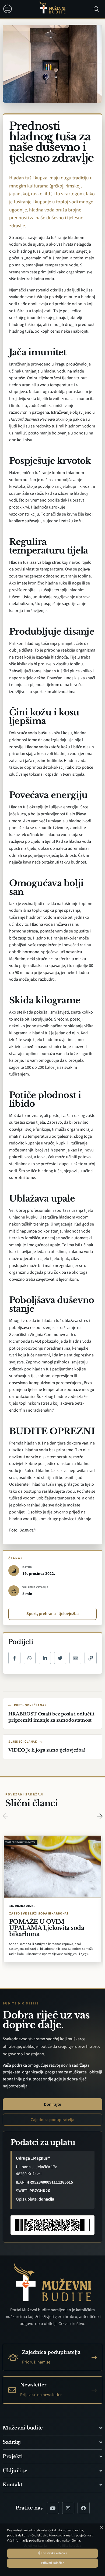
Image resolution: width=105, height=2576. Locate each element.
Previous (5, 1816)
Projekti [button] (13, 2456)
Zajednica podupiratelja (52, 2120)
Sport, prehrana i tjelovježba (52, 1614)
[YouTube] (53, 2508)
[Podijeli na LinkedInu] (45, 1658)
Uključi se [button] (15, 2471)
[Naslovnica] (52, 9)
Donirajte (52, 2104)
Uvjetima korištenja (67, 2541)
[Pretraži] (96, 9)
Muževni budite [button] (23, 2428)
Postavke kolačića (55, 2553)
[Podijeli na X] (60, 1658)
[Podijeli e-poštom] (76, 1658)
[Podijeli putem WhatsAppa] (30, 1658)
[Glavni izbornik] (9, 9)
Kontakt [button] (13, 2485)
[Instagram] (68, 2508)
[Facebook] (84, 2508)
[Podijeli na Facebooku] (14, 1658)
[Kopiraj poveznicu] (91, 1658)
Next (100, 1816)
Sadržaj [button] (12, 2442)
